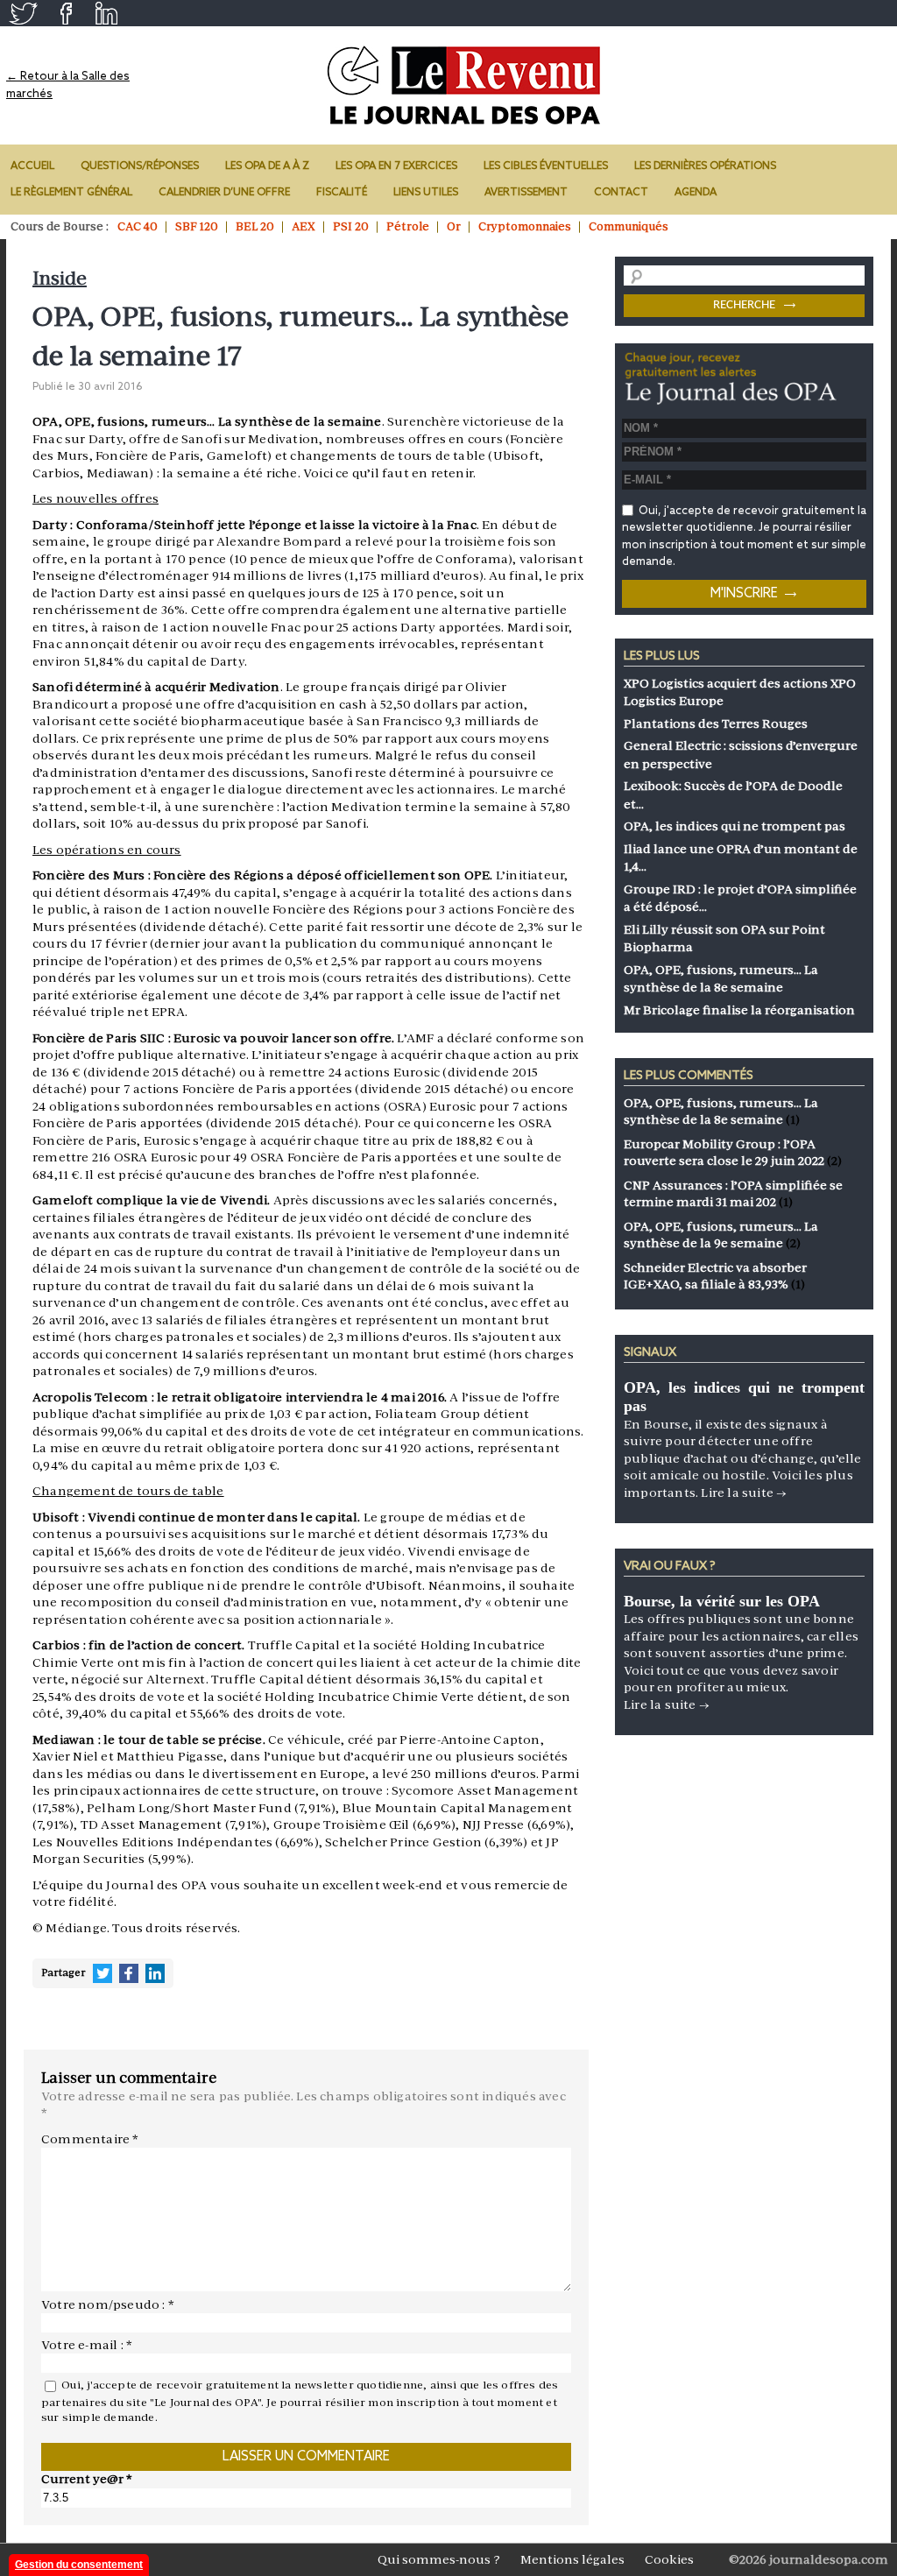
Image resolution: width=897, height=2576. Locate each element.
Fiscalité (342, 193)
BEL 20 (255, 226)
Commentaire (90, 2139)
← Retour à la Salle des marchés (68, 85)
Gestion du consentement (79, 2565)
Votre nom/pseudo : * (108, 2304)
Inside (60, 278)
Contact (621, 193)
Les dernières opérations (705, 166)
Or (454, 226)
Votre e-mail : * (87, 2345)
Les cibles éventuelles (546, 166)
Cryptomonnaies (525, 226)
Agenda (696, 193)
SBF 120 (197, 226)
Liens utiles (426, 193)
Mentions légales (572, 2559)
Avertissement (526, 193)
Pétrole (408, 226)
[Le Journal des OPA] (466, 85)
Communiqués (629, 226)
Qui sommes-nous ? (439, 2559)
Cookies (669, 2559)
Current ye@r (87, 2479)
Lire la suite (744, 1493)
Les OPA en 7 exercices (396, 166)
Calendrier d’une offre (224, 193)
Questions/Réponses (140, 166)
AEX (304, 226)
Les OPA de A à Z (267, 166)
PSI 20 (351, 226)
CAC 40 (138, 226)
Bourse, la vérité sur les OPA (722, 1601)
